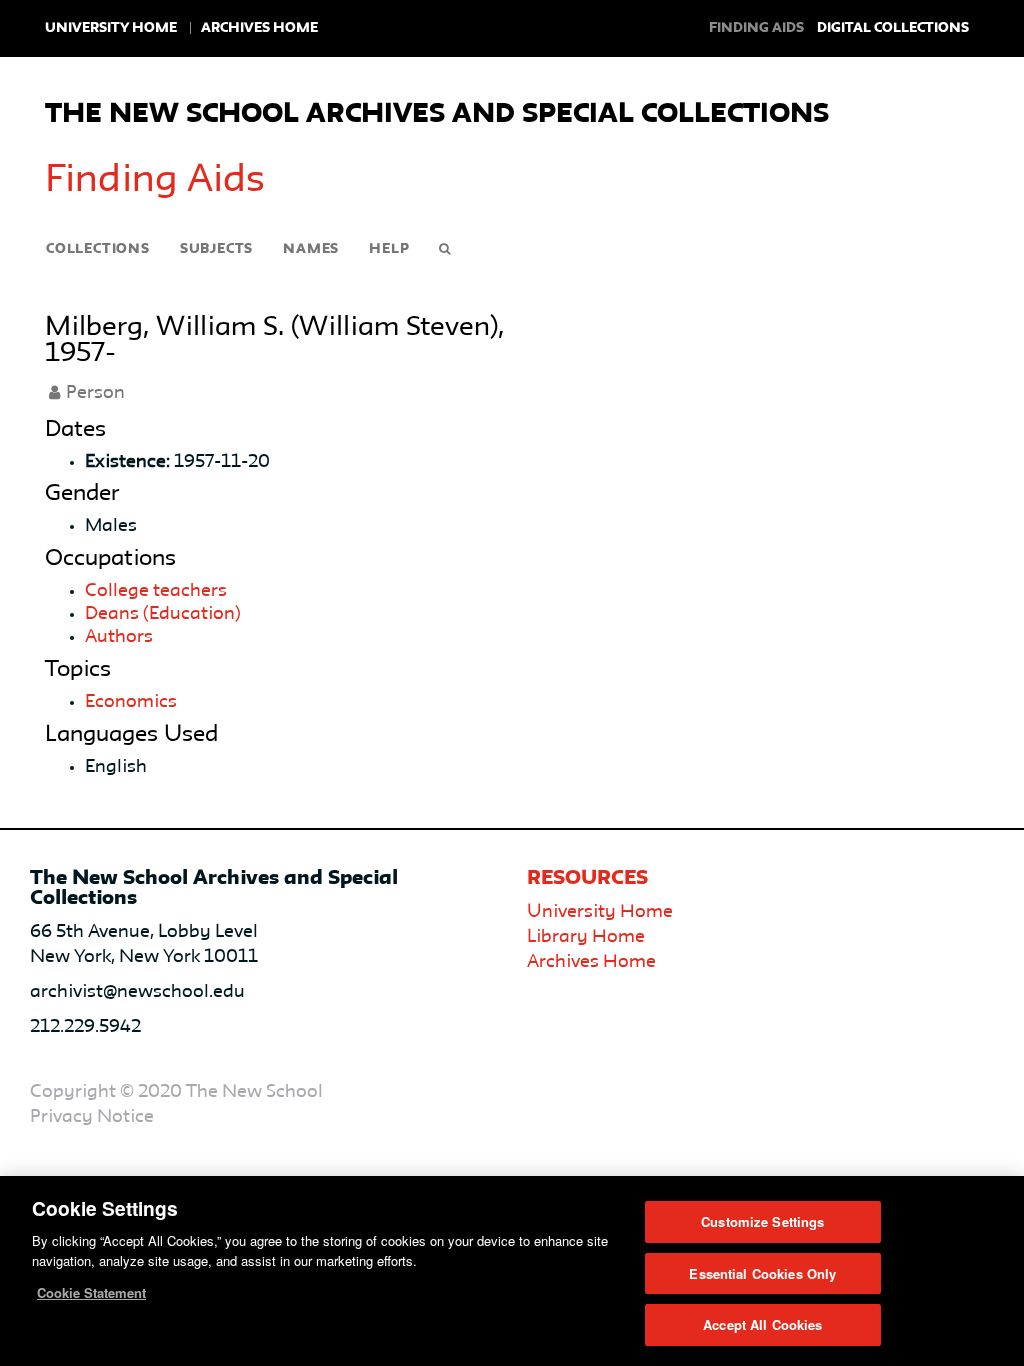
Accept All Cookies (762, 1324)
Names (311, 249)
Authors (119, 637)
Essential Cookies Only (762, 1273)
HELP (389, 249)
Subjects (216, 249)
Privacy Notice (92, 1117)
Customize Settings (762, 1221)
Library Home (586, 937)
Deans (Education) (163, 614)
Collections (98, 249)
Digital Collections (893, 28)
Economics (131, 702)
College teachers (156, 591)
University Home (111, 28)
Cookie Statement (91, 1292)
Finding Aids (155, 181)
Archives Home (259, 28)
